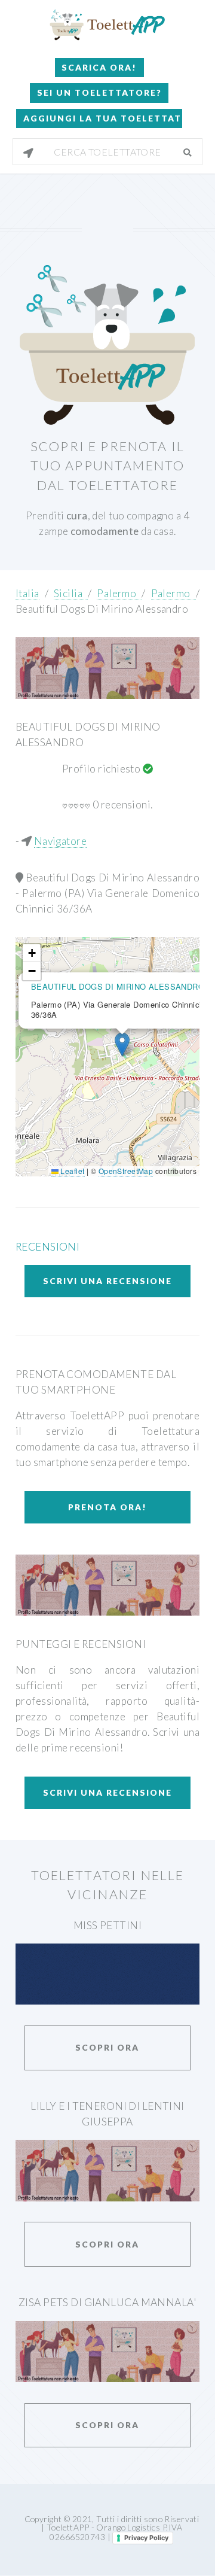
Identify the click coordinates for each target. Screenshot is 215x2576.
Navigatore (60, 841)
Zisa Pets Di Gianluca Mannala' (107, 2302)
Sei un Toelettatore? (99, 92)
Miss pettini (107, 1925)
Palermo (119, 593)
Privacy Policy (146, 2538)
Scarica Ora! (99, 67)
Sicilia (71, 593)
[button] (122, 1044)
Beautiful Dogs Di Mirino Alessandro (102, 609)
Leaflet (71, 1171)
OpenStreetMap (126, 1171)
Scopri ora (107, 2047)
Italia (27, 593)
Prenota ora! (107, 1507)
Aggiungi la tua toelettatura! (102, 118)
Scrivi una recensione (107, 1281)
